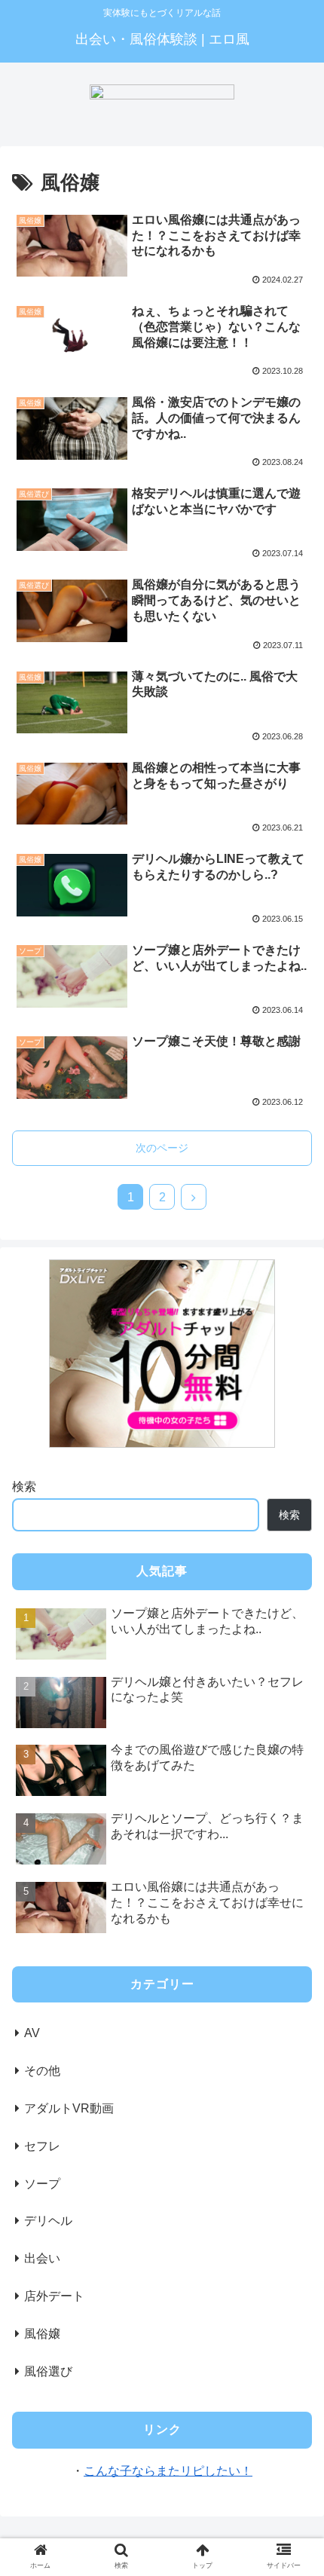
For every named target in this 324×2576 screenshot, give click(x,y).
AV (32, 2033)
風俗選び (48, 2371)
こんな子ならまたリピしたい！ (168, 2471)
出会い (42, 2258)
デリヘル (48, 2221)
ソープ (42, 2184)
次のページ (162, 1148)
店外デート (54, 2296)
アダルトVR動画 (69, 2108)
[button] (293, 1746)
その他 (42, 2071)
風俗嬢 (42, 2334)
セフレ (42, 2146)
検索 (24, 1487)
